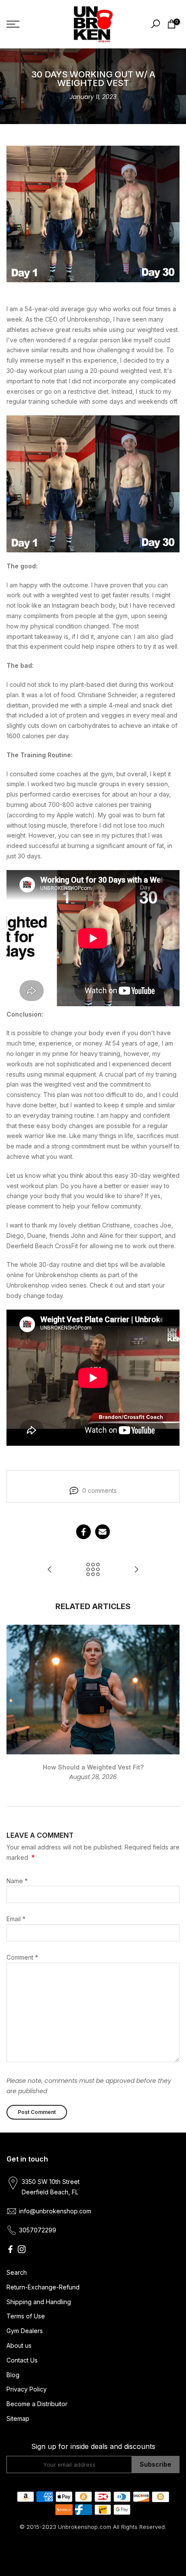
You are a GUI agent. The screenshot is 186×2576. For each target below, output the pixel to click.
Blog (13, 2375)
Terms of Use (26, 2316)
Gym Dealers (25, 2331)
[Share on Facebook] (83, 1532)
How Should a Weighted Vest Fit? (93, 1767)
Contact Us (22, 2360)
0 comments (99, 1490)
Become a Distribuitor (37, 2404)
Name (17, 1881)
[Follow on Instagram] (22, 2249)
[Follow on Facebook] (10, 2249)
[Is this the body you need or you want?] (50, 1570)
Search (17, 2272)
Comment (22, 1957)
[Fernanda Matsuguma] (136, 1570)
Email (16, 1919)
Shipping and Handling (39, 2302)
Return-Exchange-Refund (43, 2287)
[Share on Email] (103, 1532)
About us (19, 2345)
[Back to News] (93, 1570)
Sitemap (18, 2418)
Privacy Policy (27, 2389)
